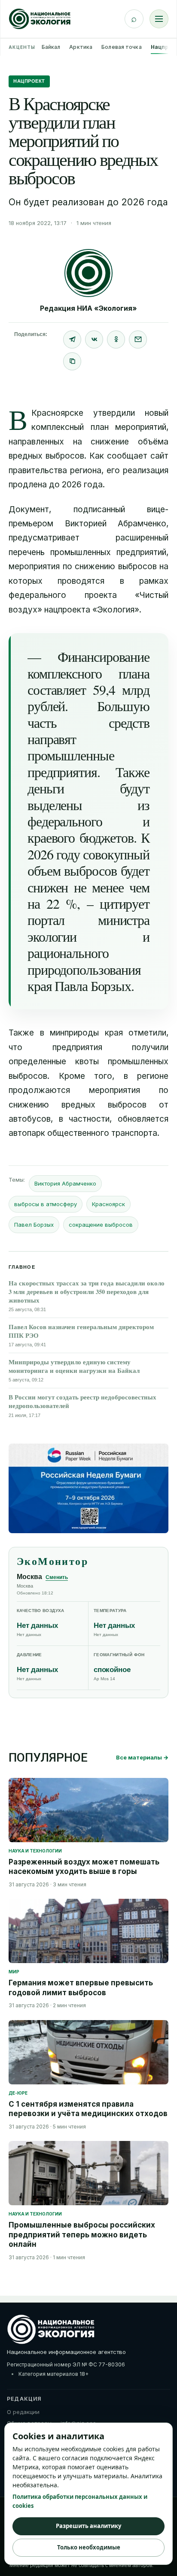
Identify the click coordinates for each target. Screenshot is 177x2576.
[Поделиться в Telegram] (72, 339)
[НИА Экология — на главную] (40, 19)
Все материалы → (142, 1757)
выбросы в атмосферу (46, 1204)
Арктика (81, 47)
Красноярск (108, 1204)
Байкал (51, 47)
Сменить (57, 1577)
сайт (159, 456)
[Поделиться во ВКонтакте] (94, 339)
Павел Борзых (34, 1225)
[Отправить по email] (138, 339)
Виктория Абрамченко (65, 1183)
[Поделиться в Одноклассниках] (116, 339)
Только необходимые (89, 2547)
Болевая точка (122, 47)
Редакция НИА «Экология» (88, 308)
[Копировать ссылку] (72, 361)
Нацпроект (29, 81)
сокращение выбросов (101, 1225)
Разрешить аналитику (88, 2526)
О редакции (23, 2412)
